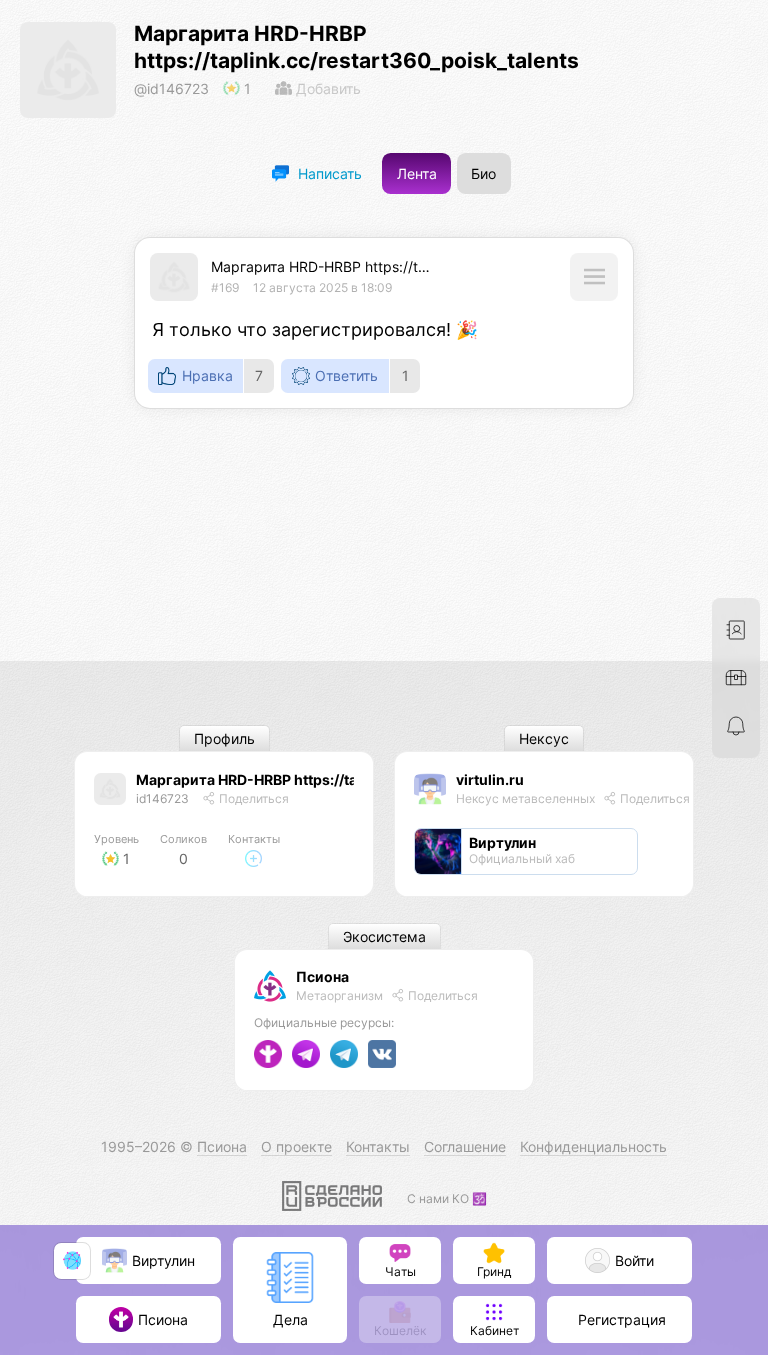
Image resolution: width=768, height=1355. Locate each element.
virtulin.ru (490, 779)
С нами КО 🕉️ (447, 1198)
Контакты (378, 1146)
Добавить (326, 88)
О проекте (296, 1146)
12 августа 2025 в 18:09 (322, 287)
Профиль (224, 738)
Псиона (322, 976)
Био (483, 173)
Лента (417, 173)
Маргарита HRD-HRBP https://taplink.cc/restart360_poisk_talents (427, 266)
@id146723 (171, 88)
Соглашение (465, 1146)
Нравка (207, 376)
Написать (328, 173)
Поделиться (252, 798)
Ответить (346, 376)
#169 (225, 287)
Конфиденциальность (593, 1146)
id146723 (162, 798)
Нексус (544, 738)
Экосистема (384, 936)
